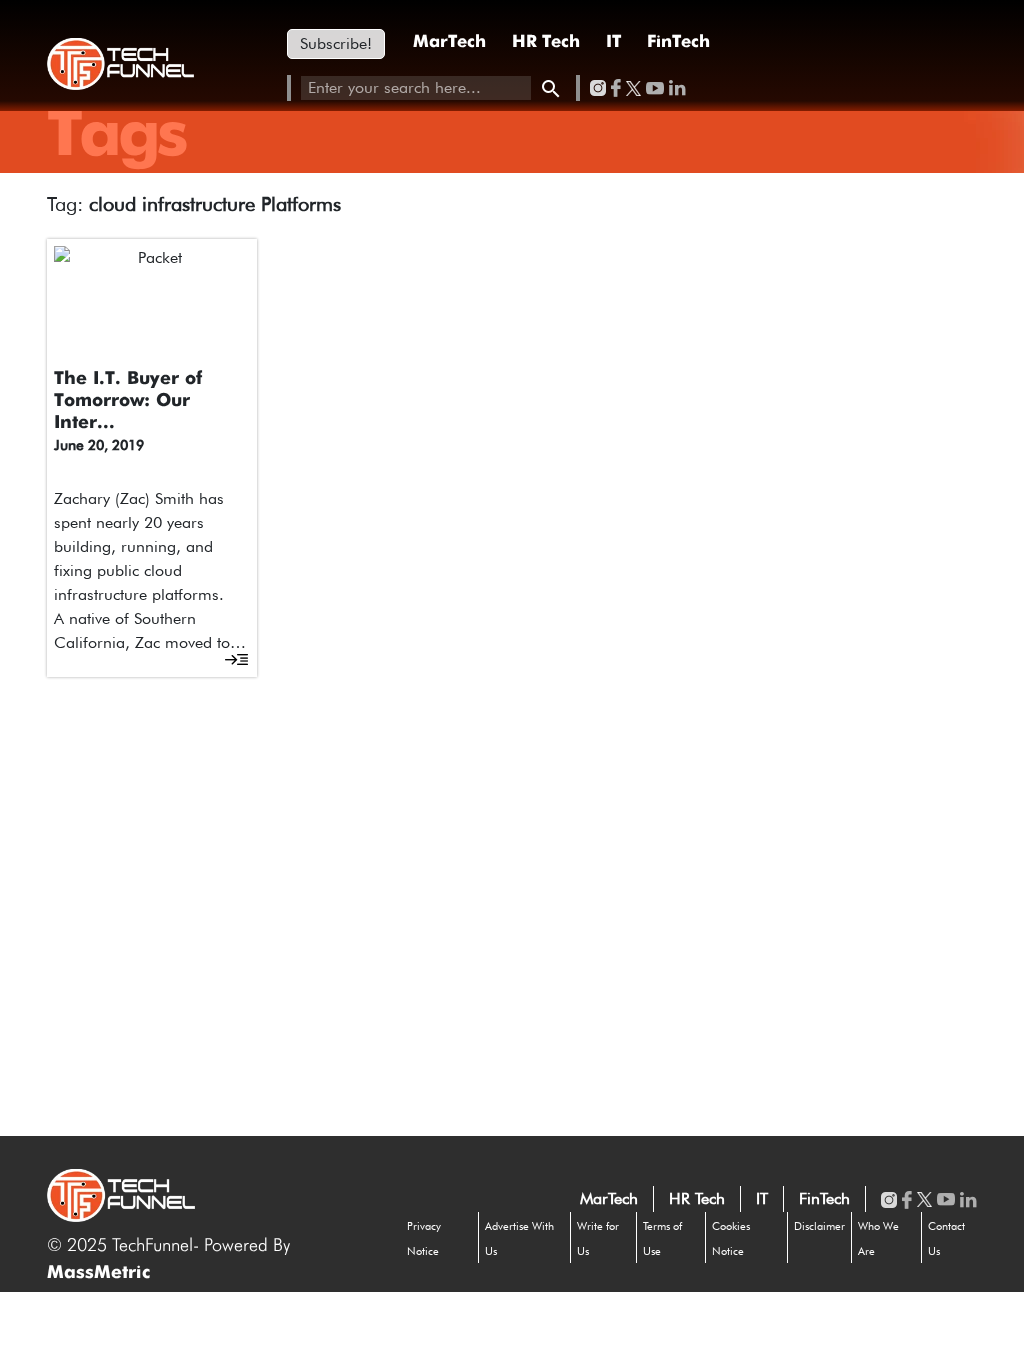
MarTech (449, 42)
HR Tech (546, 42)
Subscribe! (336, 43)
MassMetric (98, 1273)
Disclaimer (819, 1226)
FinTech (678, 42)
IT (613, 42)
